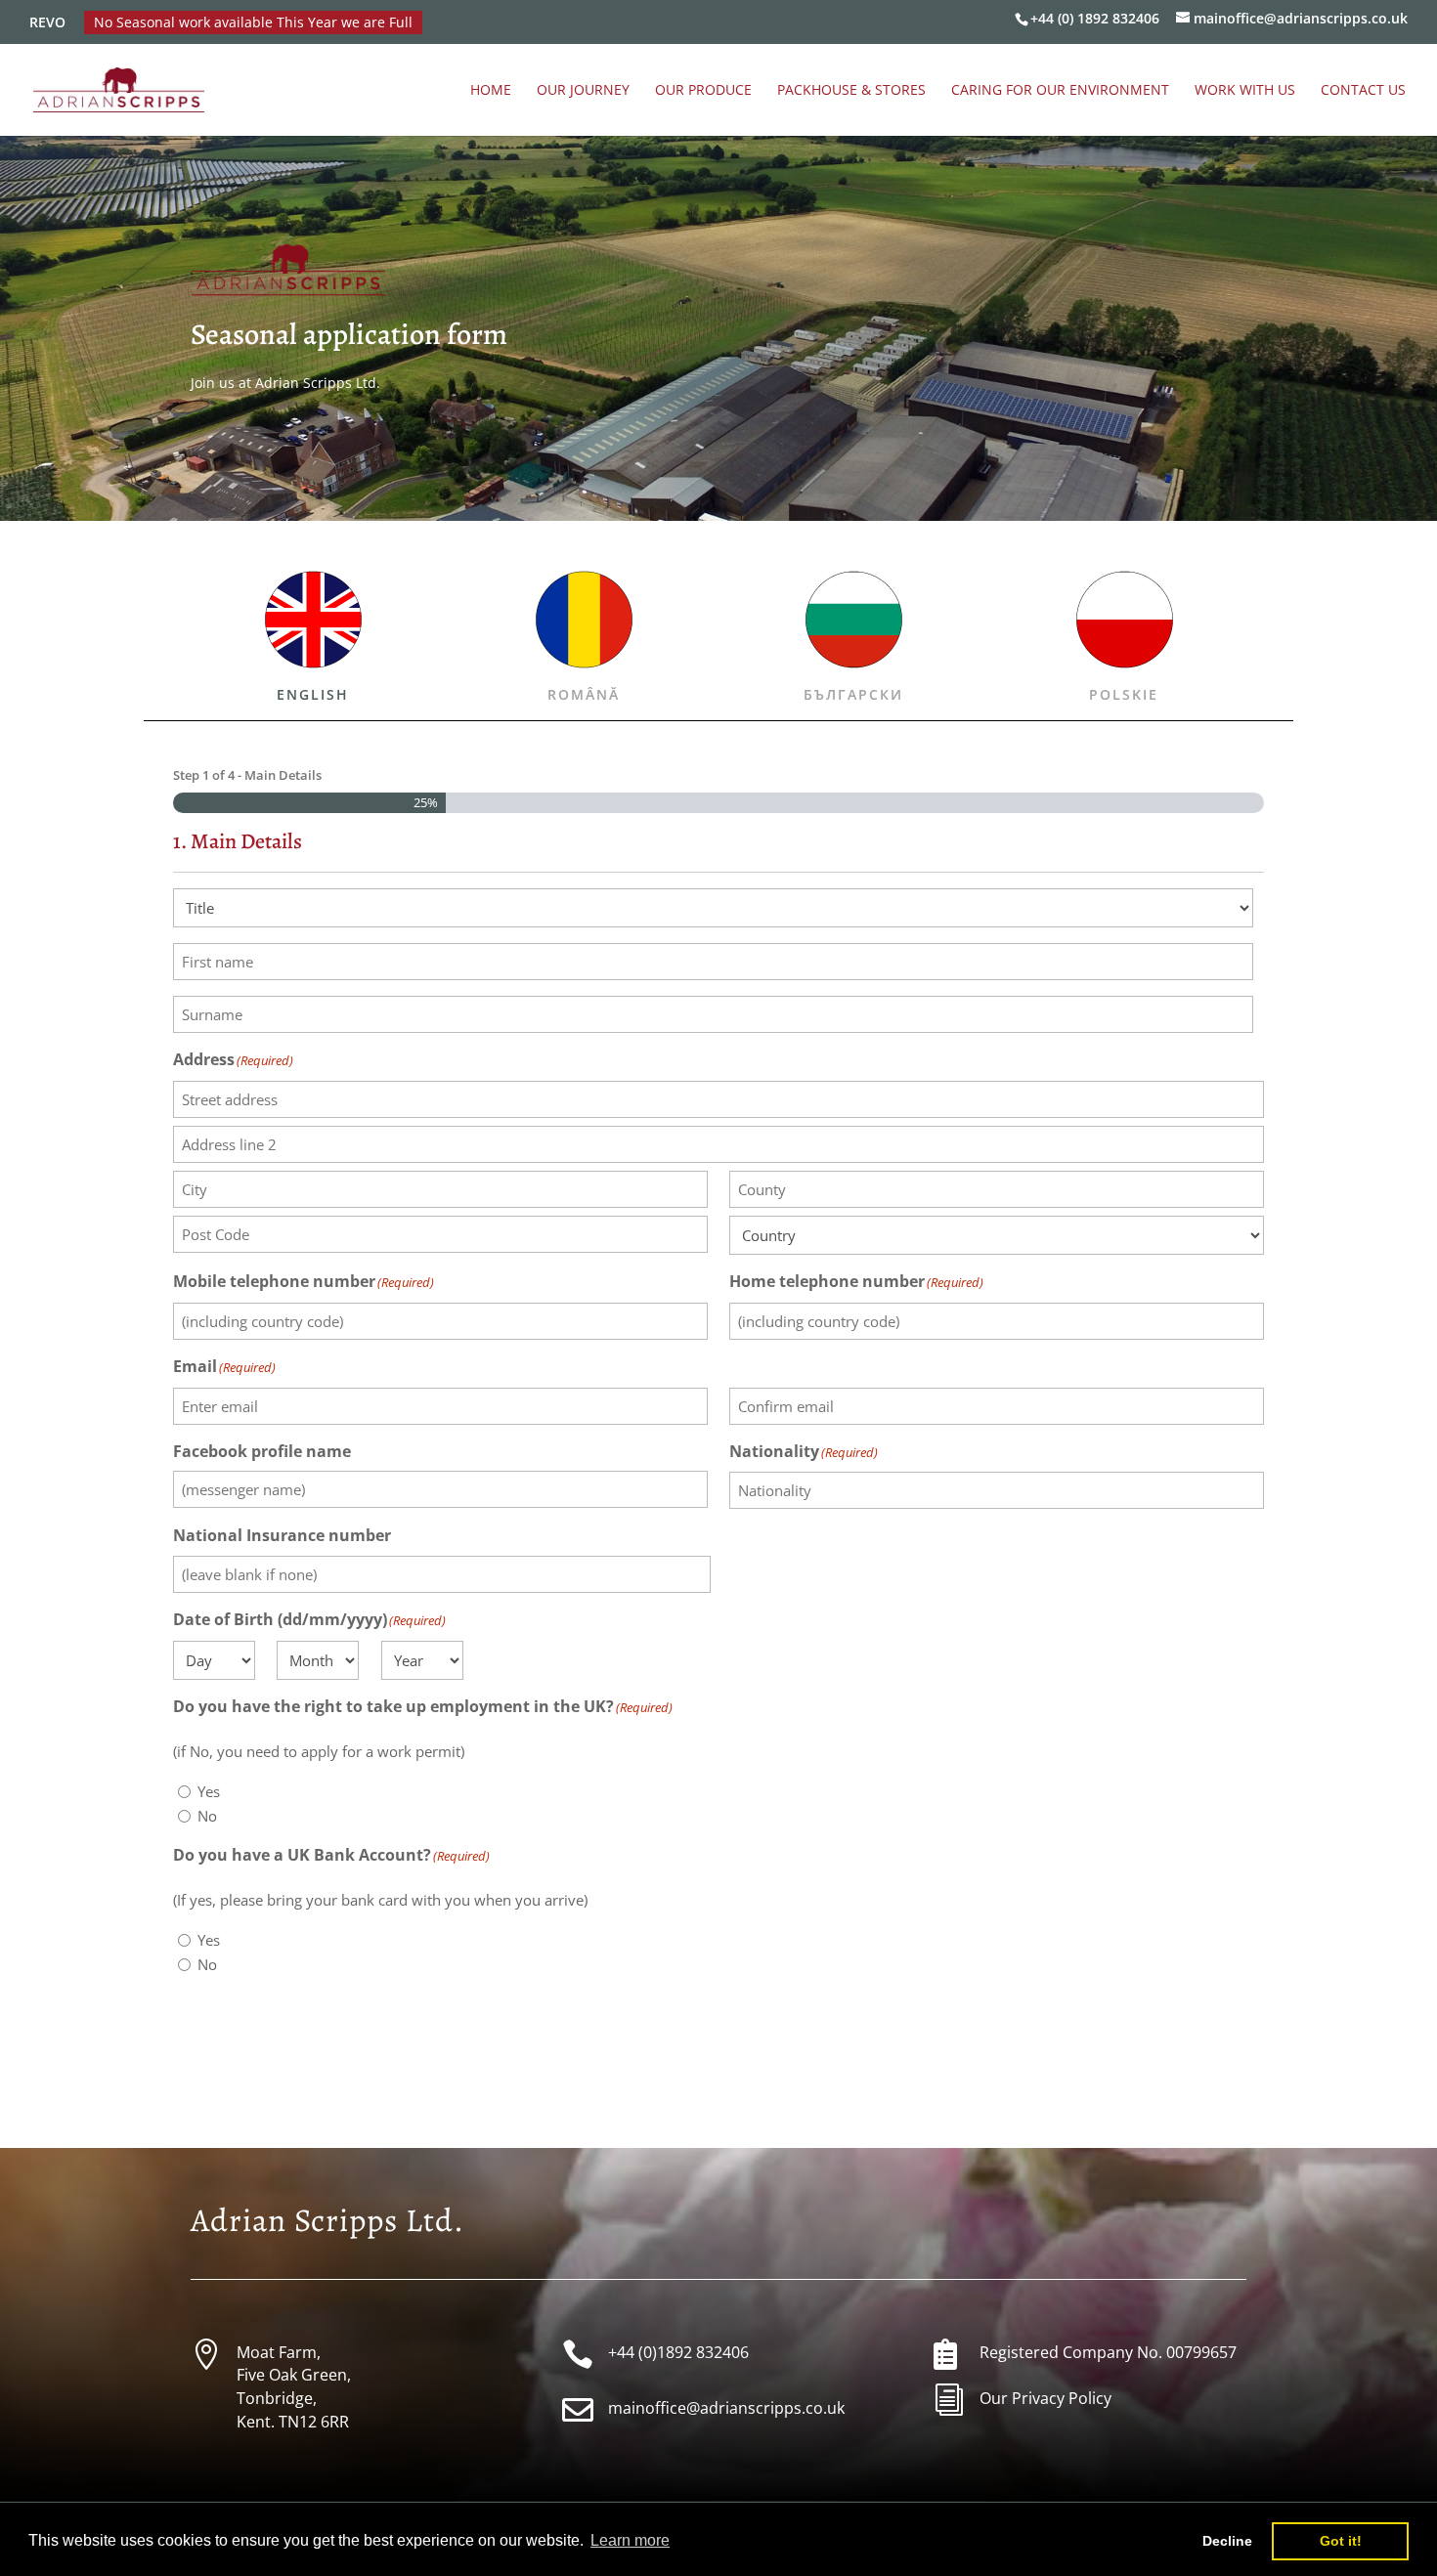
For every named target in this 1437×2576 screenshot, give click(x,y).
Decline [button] (1227, 2541)
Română (584, 694)
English (313, 694)
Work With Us (1245, 91)
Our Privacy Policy (1045, 2398)
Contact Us (1363, 91)
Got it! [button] (1341, 2541)
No (207, 1816)
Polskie (1124, 694)
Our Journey (583, 91)
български (853, 694)
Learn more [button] (630, 2540)
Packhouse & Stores (851, 91)
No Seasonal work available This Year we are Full (253, 22)
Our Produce (703, 91)
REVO (47, 22)
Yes (209, 1791)
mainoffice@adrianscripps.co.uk (726, 2408)
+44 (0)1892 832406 (678, 2352)
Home (491, 91)
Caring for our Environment (1060, 91)
